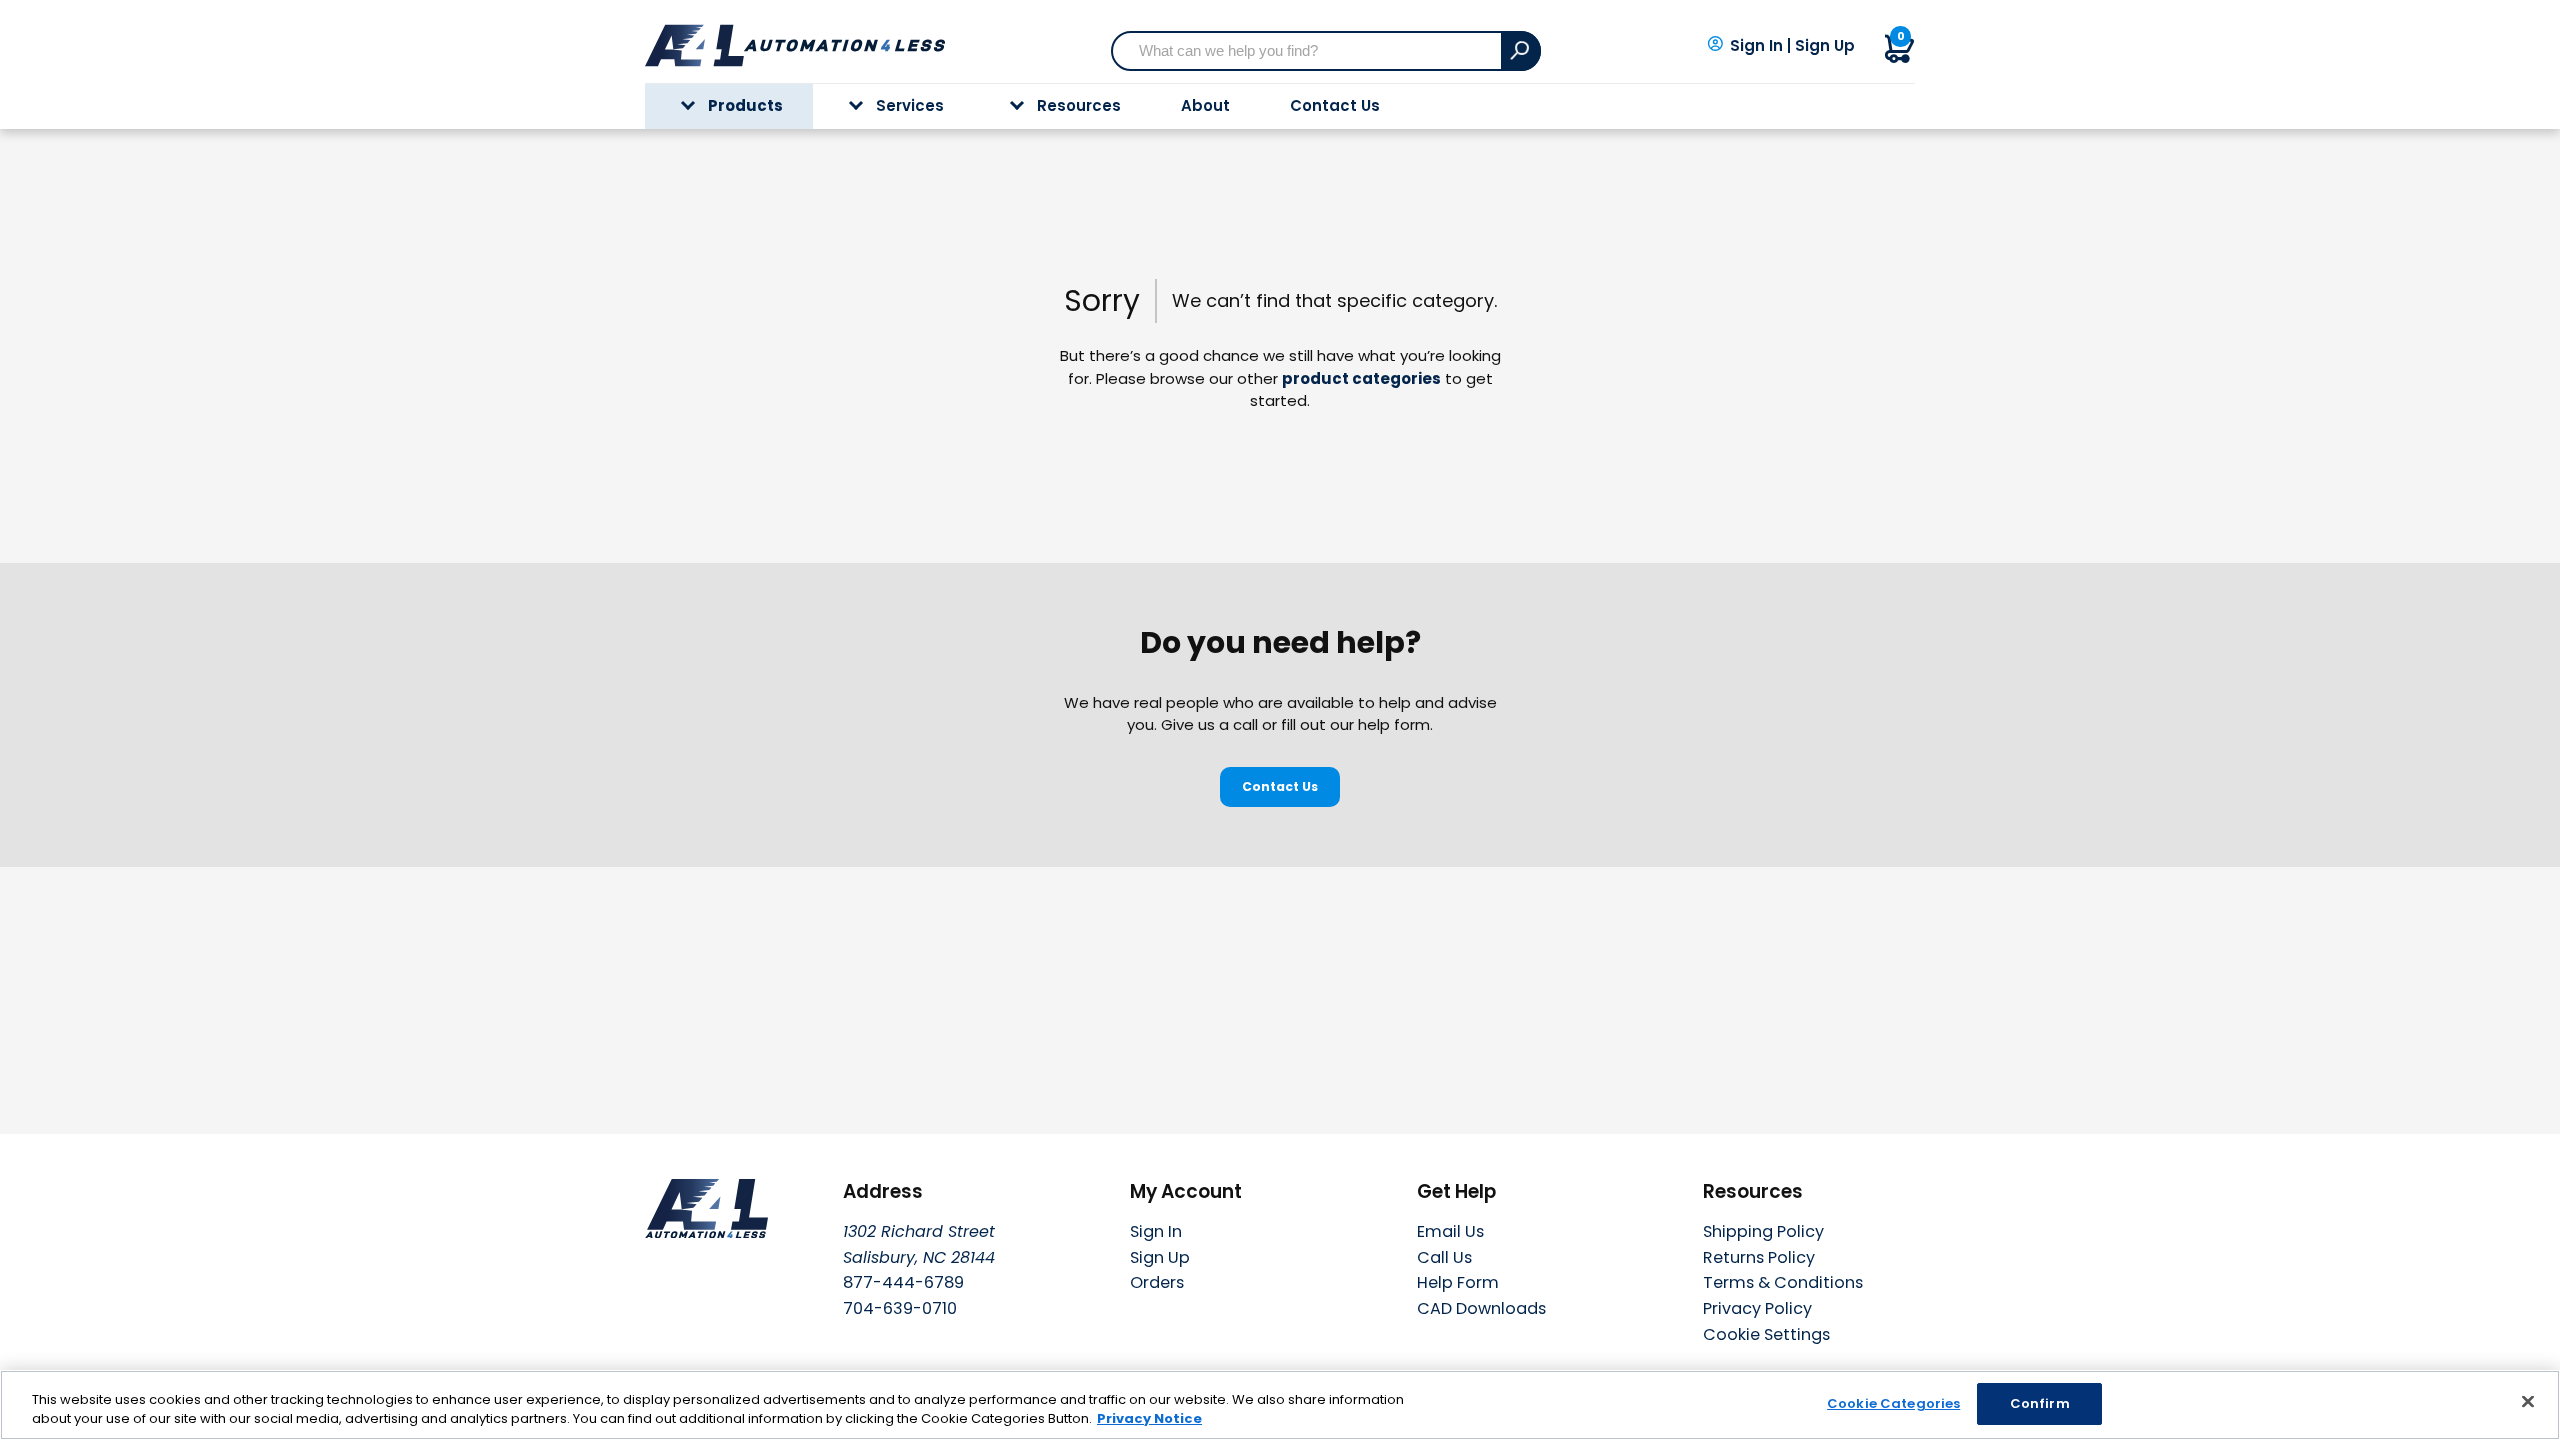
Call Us (1444, 1257)
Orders (1157, 1282)
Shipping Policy (1763, 1231)
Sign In (1756, 46)
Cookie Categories (1893, 1403)
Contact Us (1335, 105)
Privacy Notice (1149, 1419)
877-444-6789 (903, 1282)
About (1205, 105)
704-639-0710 (900, 1308)
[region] (1280, 1405)
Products (745, 105)
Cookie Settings (1766, 1335)
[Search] (1521, 51)
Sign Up (1825, 46)
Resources (1079, 105)
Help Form (1458, 1282)
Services (910, 105)
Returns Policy (1759, 1257)
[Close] (2528, 1402)
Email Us (1450, 1231)
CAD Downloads (1481, 1308)
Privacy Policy (1757, 1308)
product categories (1361, 378)
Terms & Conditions (1783, 1282)
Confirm (2040, 1403)
